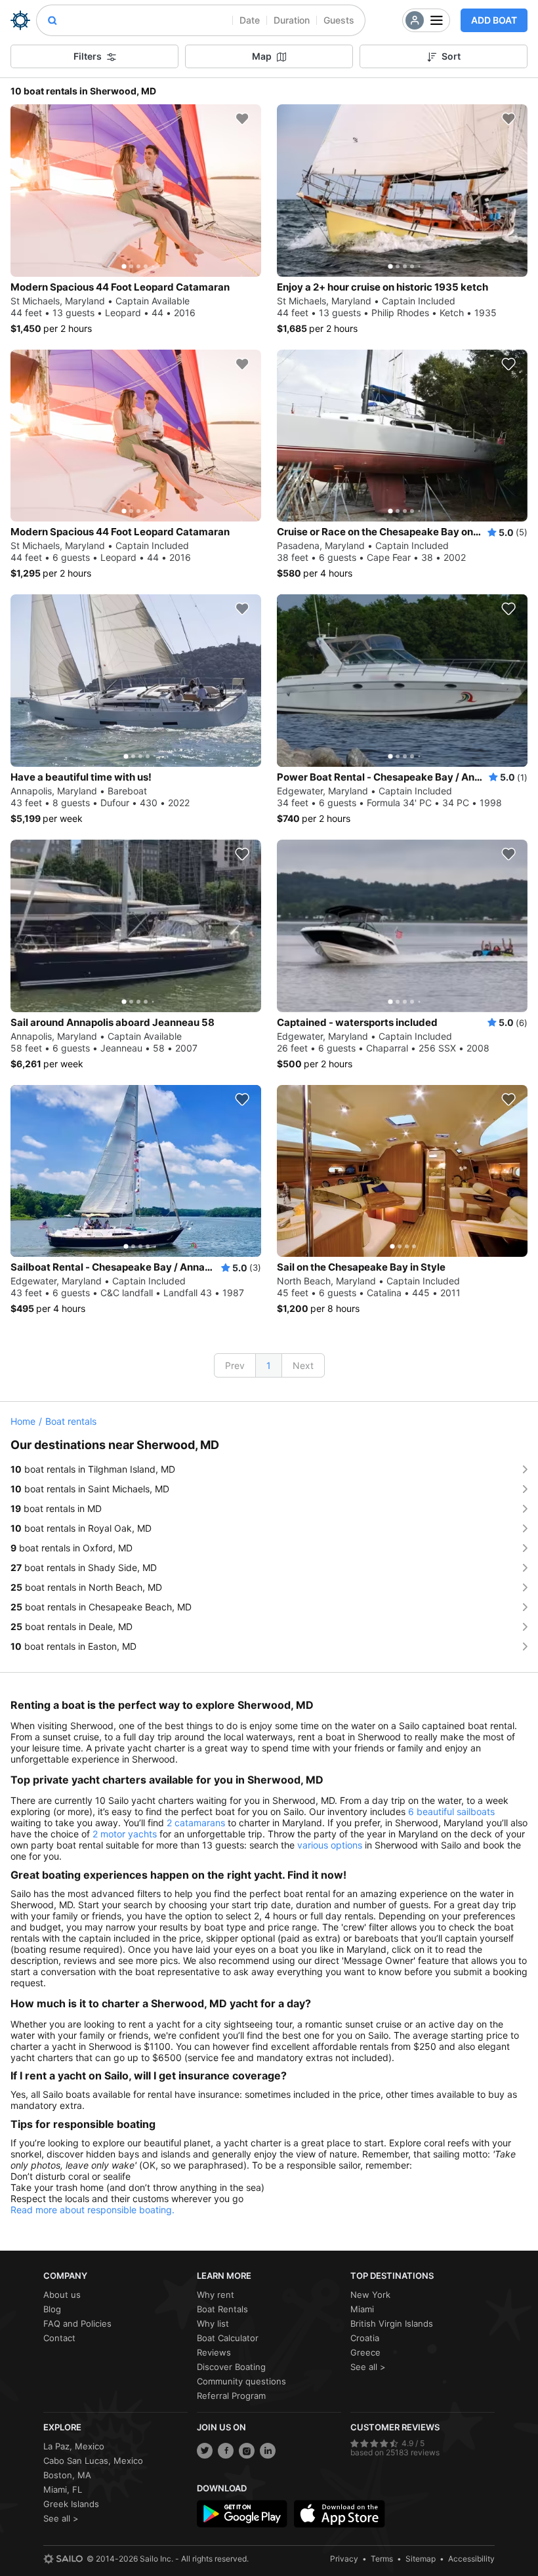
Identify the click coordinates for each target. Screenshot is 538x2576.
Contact (59, 2338)
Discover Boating (231, 2367)
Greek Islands (71, 2504)
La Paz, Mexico (74, 2446)
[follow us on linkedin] (268, 2451)
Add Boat (494, 20)
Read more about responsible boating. (93, 2210)
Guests (339, 20)
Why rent (216, 2295)
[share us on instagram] (247, 2451)
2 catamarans (196, 1823)
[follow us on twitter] (205, 2451)
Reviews (214, 2352)
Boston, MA (67, 2475)
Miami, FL (63, 2489)
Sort (451, 56)
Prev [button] (235, 1365)
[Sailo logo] (63, 2559)
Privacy (344, 2559)
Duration (292, 20)
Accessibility (471, 2559)
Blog (52, 2309)
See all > (368, 2367)
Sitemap (421, 2559)
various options (330, 1845)
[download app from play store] (242, 2514)
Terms (382, 2559)
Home (23, 1421)
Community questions (241, 2381)
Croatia (365, 2338)
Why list (213, 2323)
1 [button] (269, 1365)
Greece (365, 2352)
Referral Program (231, 2396)
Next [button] (303, 1365)
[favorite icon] (242, 119)
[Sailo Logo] (20, 20)
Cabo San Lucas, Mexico (93, 2461)
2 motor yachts (125, 1834)
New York (370, 2295)
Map (262, 56)
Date (250, 20)
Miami (362, 2309)
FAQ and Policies (77, 2323)
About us (62, 2295)
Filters (88, 56)
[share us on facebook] (226, 2451)
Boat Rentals (222, 2309)
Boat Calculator (228, 2338)
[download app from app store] (339, 2514)
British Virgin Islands (392, 2323)
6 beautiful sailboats (451, 1811)
